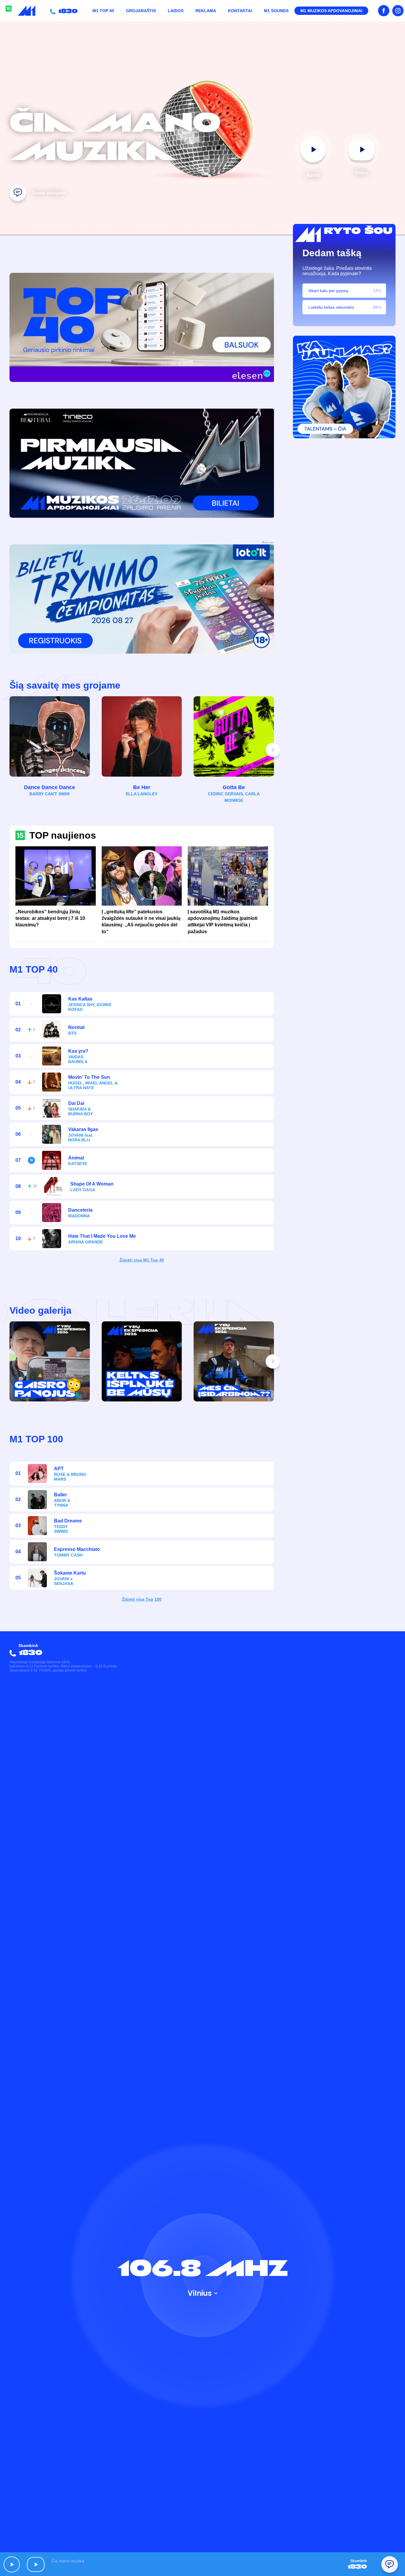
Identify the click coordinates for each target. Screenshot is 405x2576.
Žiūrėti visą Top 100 (142, 1599)
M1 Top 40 (103, 11)
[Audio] (313, 149)
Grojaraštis (141, 11)
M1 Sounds (276, 11)
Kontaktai (240, 11)
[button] (273, 750)
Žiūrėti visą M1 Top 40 (142, 1260)
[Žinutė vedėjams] (18, 193)
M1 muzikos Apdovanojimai (331, 11)
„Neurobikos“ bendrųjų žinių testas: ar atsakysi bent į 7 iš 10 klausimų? (50, 918)
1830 (67, 11)
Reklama (206, 11)
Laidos (176, 11)
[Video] (362, 149)
